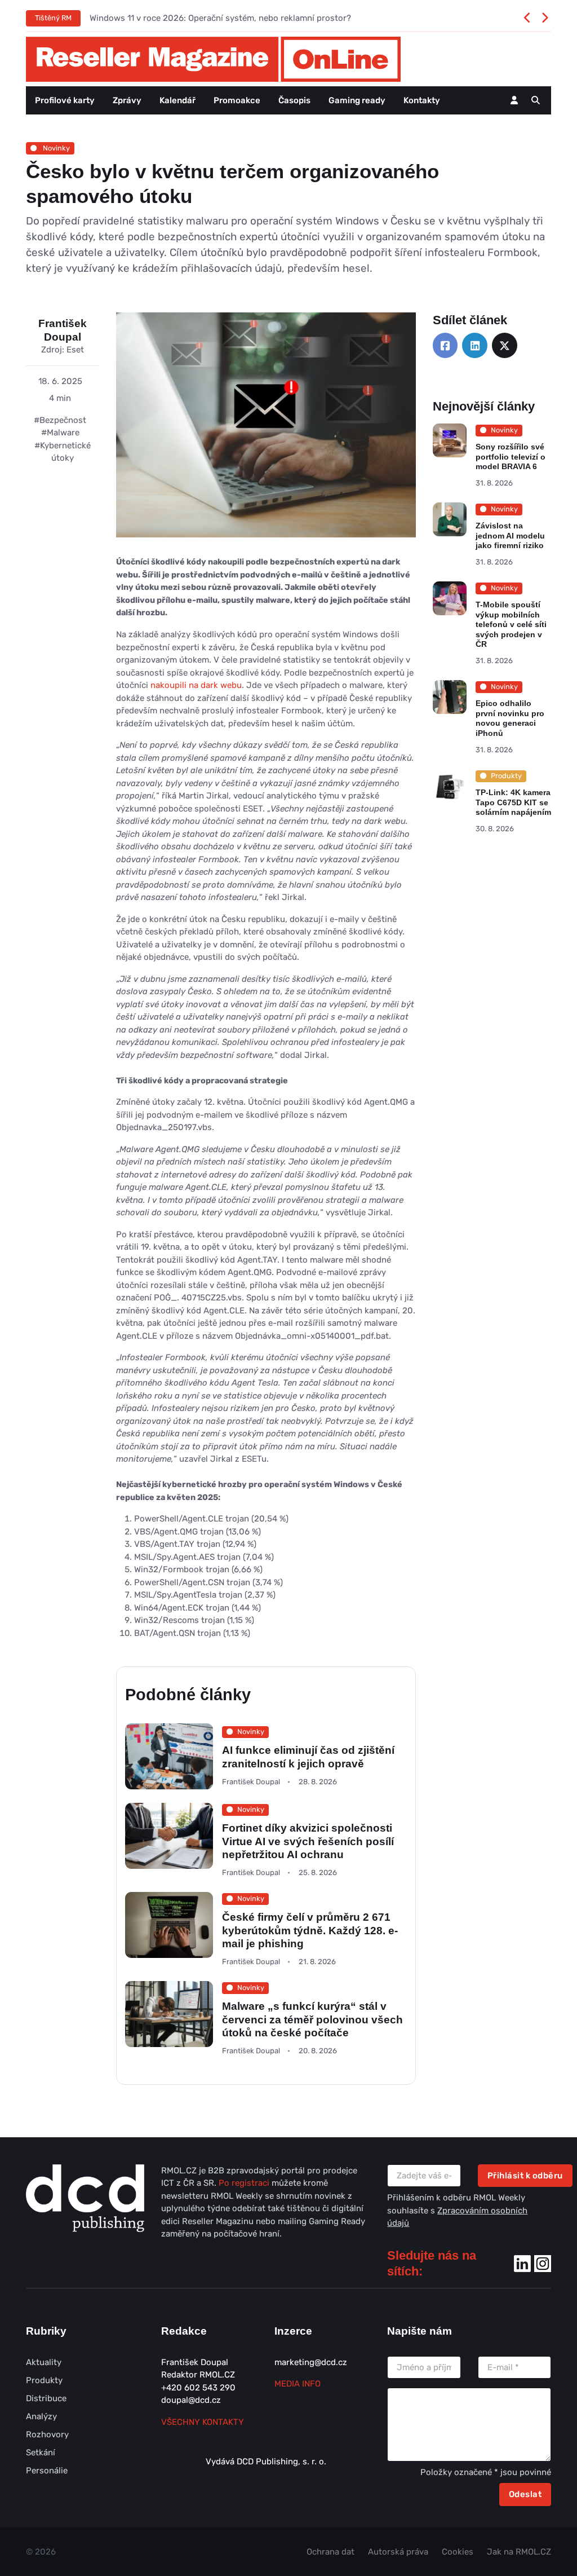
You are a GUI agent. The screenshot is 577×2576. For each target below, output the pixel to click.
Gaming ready (357, 100)
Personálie (47, 2471)
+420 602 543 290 (198, 2388)
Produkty (44, 2380)
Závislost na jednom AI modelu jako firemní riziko (510, 535)
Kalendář (177, 100)
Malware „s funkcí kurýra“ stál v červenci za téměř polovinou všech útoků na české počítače (312, 2019)
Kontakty (422, 100)
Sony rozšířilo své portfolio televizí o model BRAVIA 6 (510, 456)
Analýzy (41, 2416)
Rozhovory (47, 2434)
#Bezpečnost (60, 420)
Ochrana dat (330, 2552)
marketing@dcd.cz (311, 2362)
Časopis (294, 100)
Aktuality (44, 2362)
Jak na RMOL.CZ (519, 2552)
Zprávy (127, 100)
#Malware (60, 433)
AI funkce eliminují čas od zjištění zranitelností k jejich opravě (308, 1757)
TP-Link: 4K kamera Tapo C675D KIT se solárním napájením (513, 802)
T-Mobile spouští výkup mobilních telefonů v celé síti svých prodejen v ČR (511, 624)
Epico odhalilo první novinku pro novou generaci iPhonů (509, 718)
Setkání (41, 2453)
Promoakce (237, 100)
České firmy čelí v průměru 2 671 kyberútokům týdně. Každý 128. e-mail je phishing (310, 1930)
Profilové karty (65, 100)
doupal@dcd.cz (191, 2400)
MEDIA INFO (298, 2384)
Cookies (458, 2552)
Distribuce (46, 2398)
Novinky (56, 148)
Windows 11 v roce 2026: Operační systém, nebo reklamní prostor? (220, 18)
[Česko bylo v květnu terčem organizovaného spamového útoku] (266, 434)
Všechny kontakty (203, 2422)
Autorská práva (398, 2552)
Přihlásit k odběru (525, 2176)
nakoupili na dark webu (196, 685)
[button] (536, 100)
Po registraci (245, 2183)
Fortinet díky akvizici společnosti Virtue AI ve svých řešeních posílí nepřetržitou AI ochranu (308, 1841)
